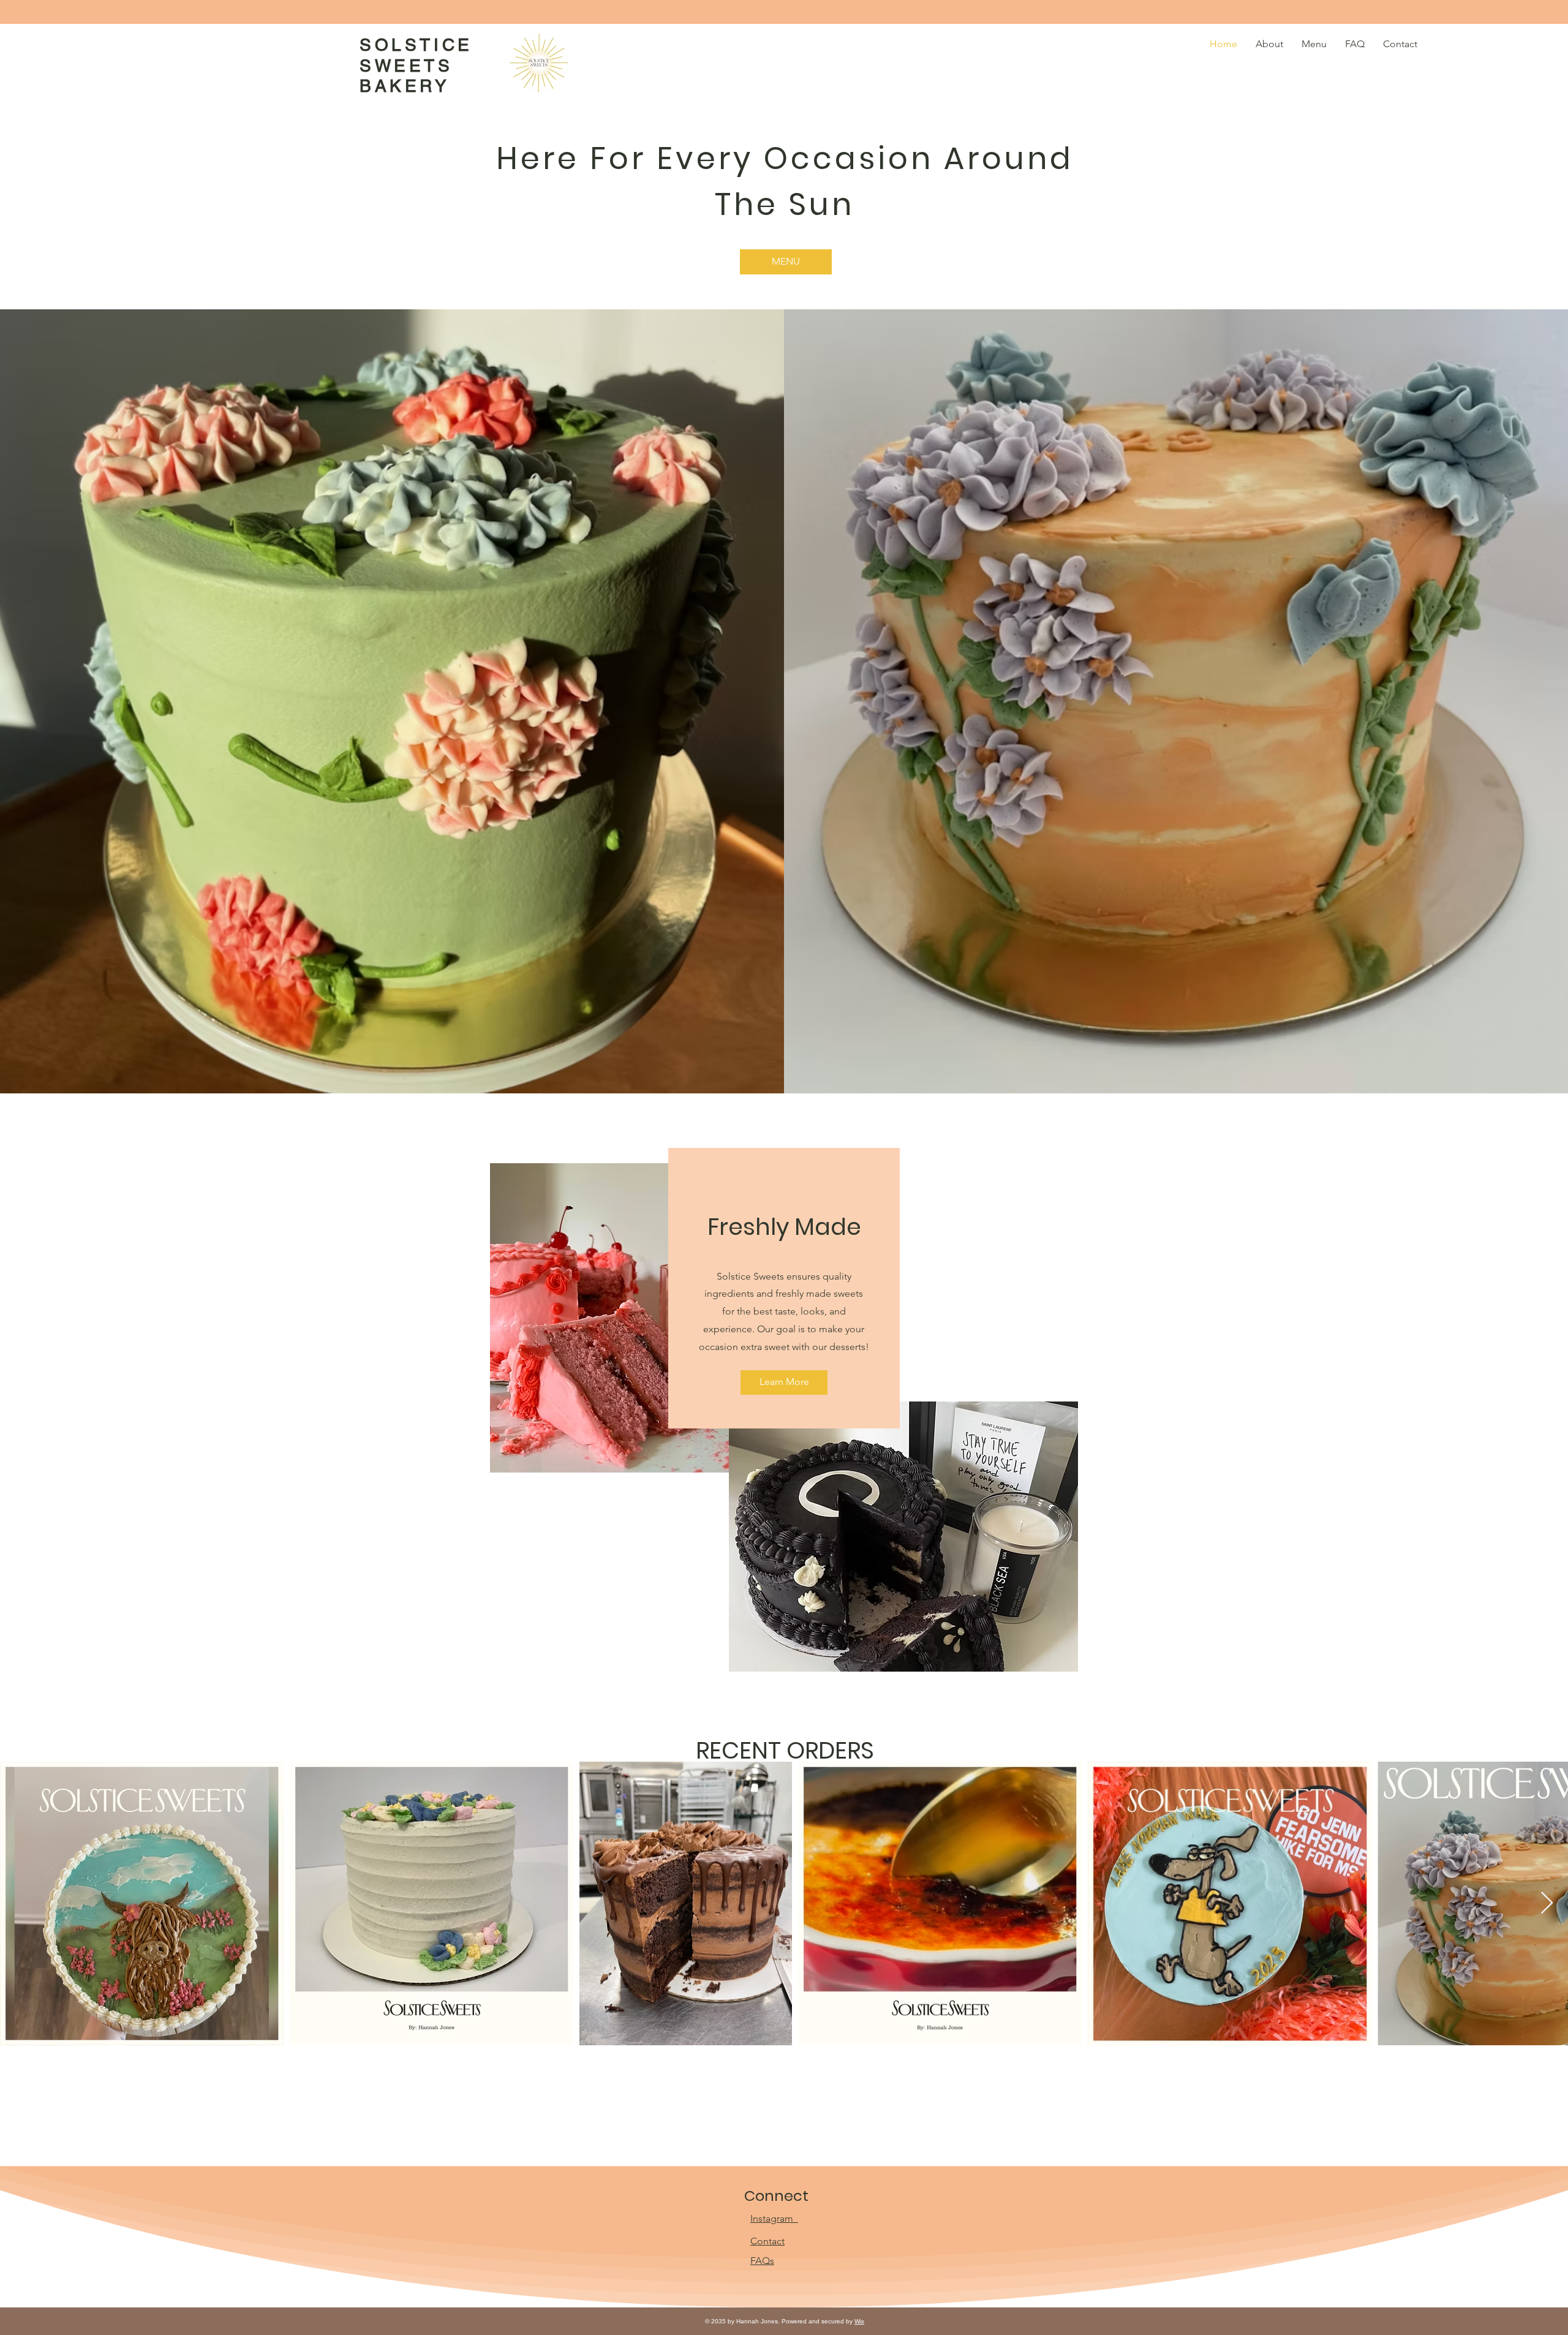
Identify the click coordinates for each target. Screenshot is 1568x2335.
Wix (859, 2321)
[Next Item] (1547, 1903)
